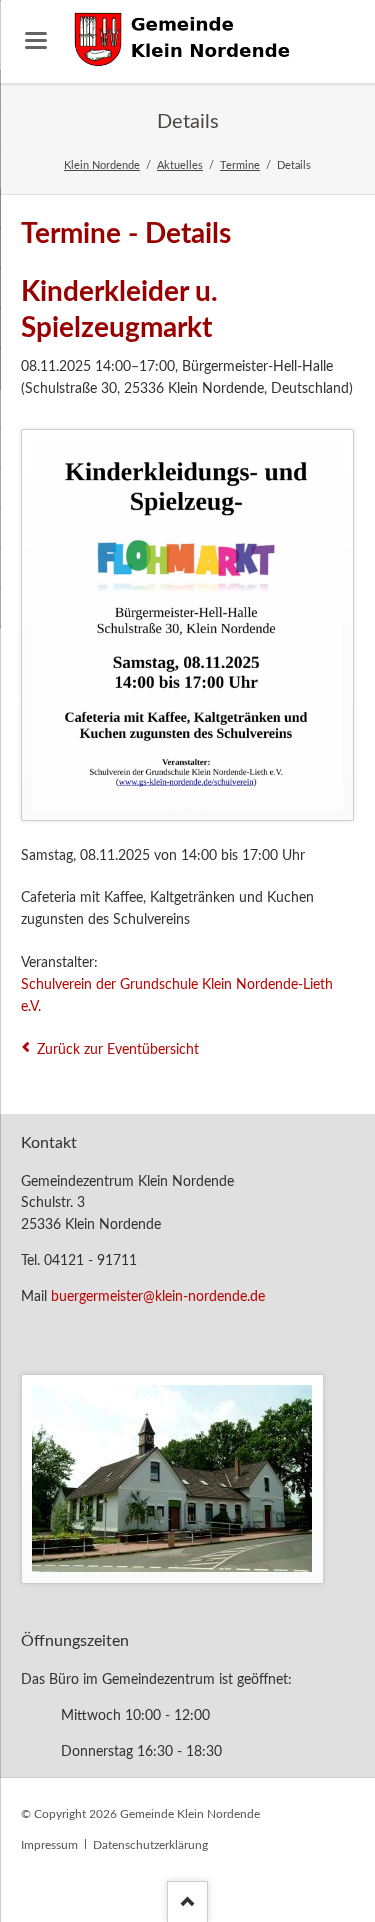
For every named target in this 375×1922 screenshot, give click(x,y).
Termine (240, 165)
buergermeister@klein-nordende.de (158, 1297)
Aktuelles (180, 165)
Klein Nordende (102, 165)
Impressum (49, 1845)
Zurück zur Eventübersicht (118, 1050)
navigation (36, 40)
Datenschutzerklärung (150, 1845)
